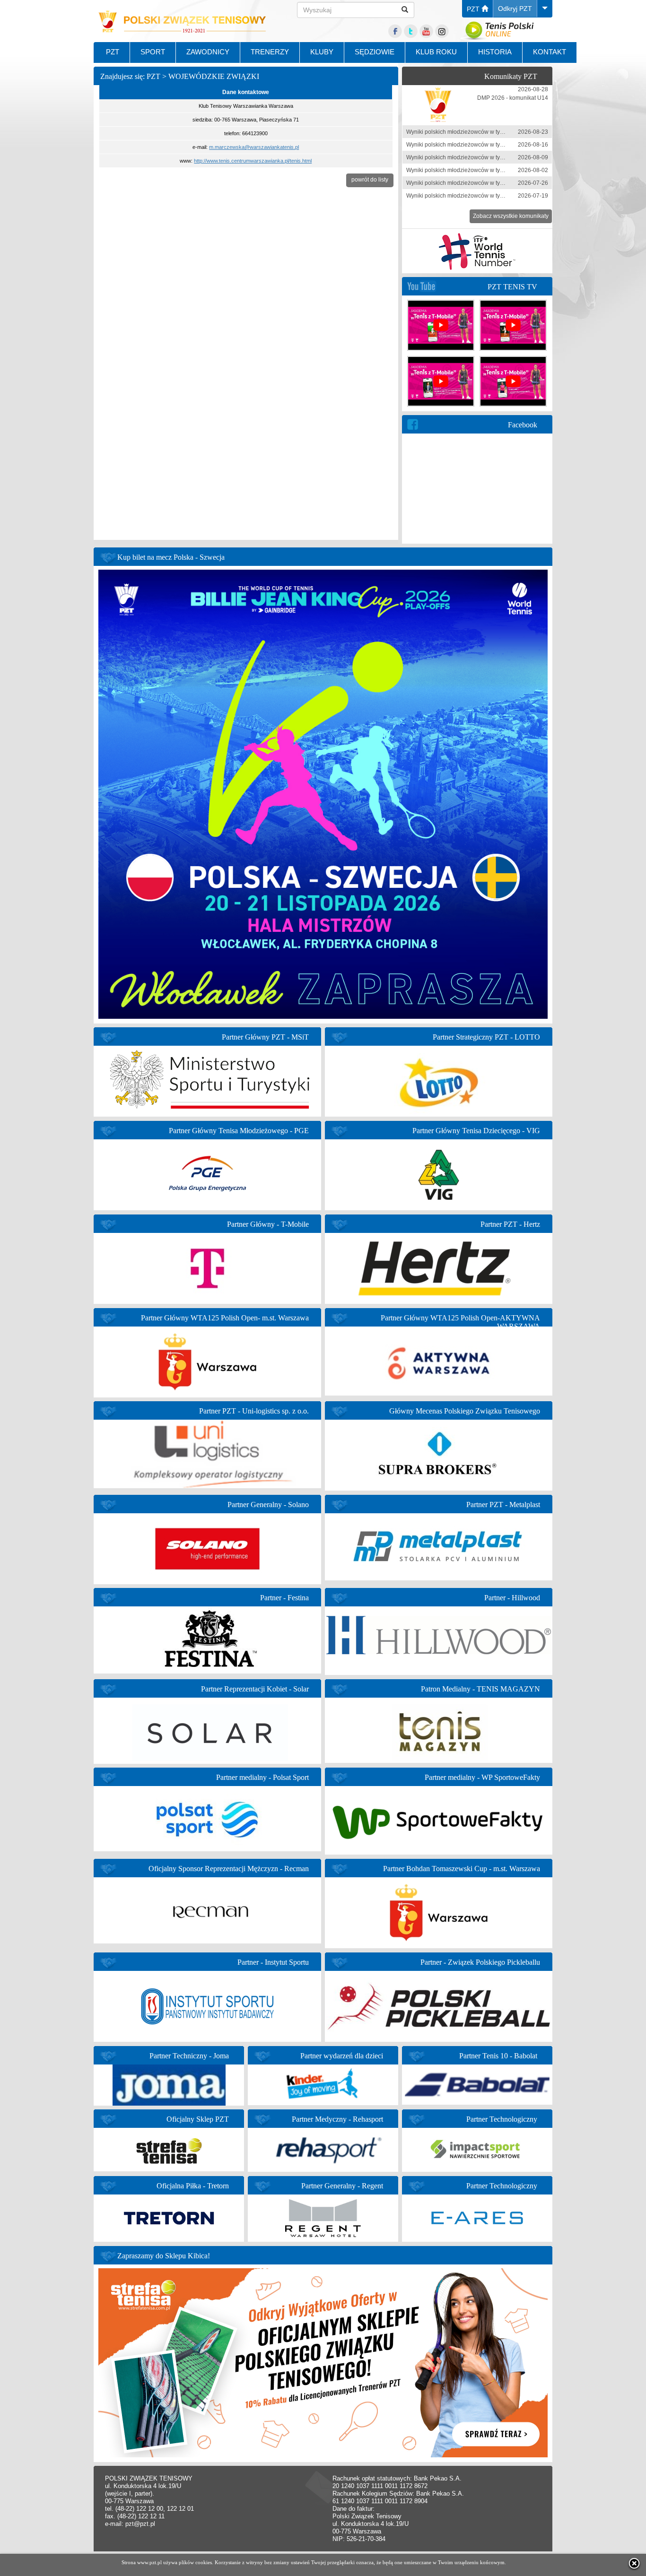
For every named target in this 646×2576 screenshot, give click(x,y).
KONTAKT (550, 52)
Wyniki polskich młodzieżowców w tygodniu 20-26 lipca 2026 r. (487, 183)
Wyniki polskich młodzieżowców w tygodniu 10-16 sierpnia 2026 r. (491, 145)
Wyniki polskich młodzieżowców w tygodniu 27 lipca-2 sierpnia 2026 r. (496, 170)
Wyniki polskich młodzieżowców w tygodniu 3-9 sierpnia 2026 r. (488, 157)
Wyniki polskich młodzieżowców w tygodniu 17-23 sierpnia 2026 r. (491, 132)
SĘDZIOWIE (375, 52)
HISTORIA (495, 52)
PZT (474, 9)
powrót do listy (370, 180)
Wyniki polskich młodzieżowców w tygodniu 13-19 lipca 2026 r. (487, 196)
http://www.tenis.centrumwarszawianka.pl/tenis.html (253, 161)
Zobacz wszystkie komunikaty (511, 216)
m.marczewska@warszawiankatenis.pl (254, 147)
